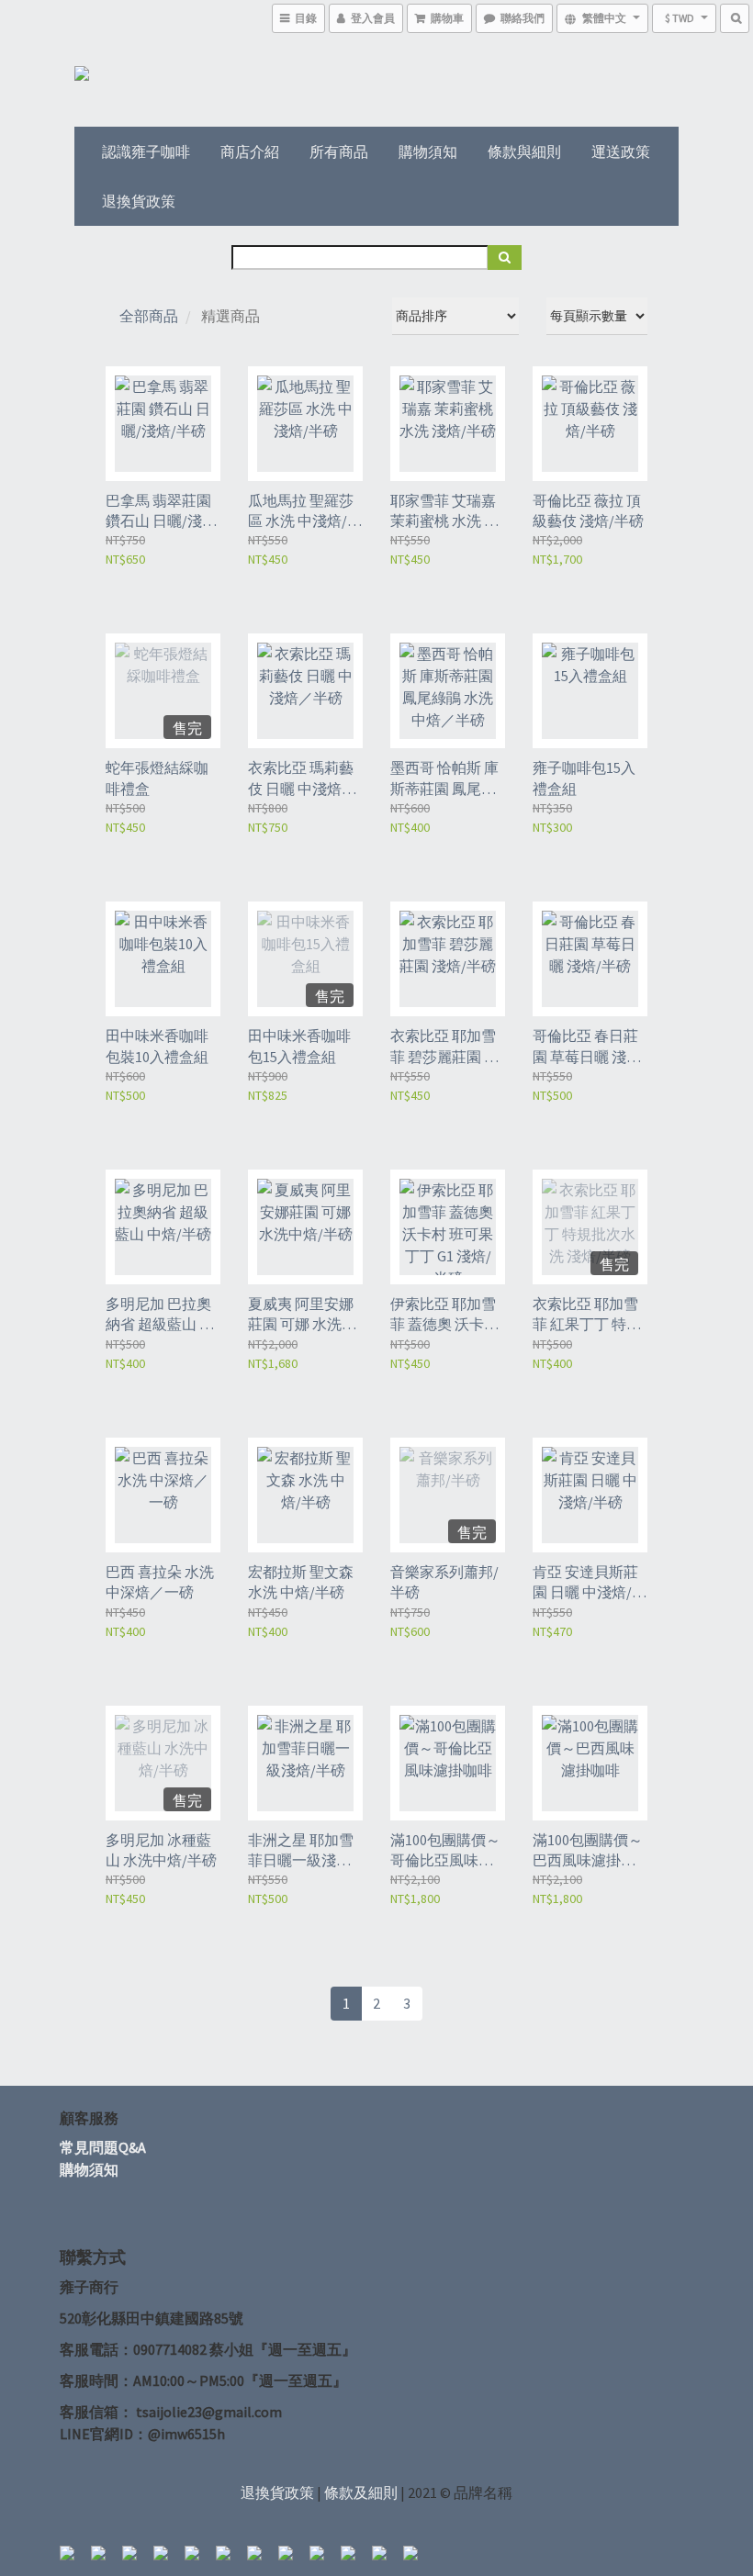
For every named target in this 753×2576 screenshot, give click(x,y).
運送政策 (621, 151)
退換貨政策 (139, 201)
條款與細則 (524, 151)
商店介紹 (250, 151)
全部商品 (149, 316)
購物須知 (428, 151)
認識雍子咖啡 (146, 151)
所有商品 (339, 151)
